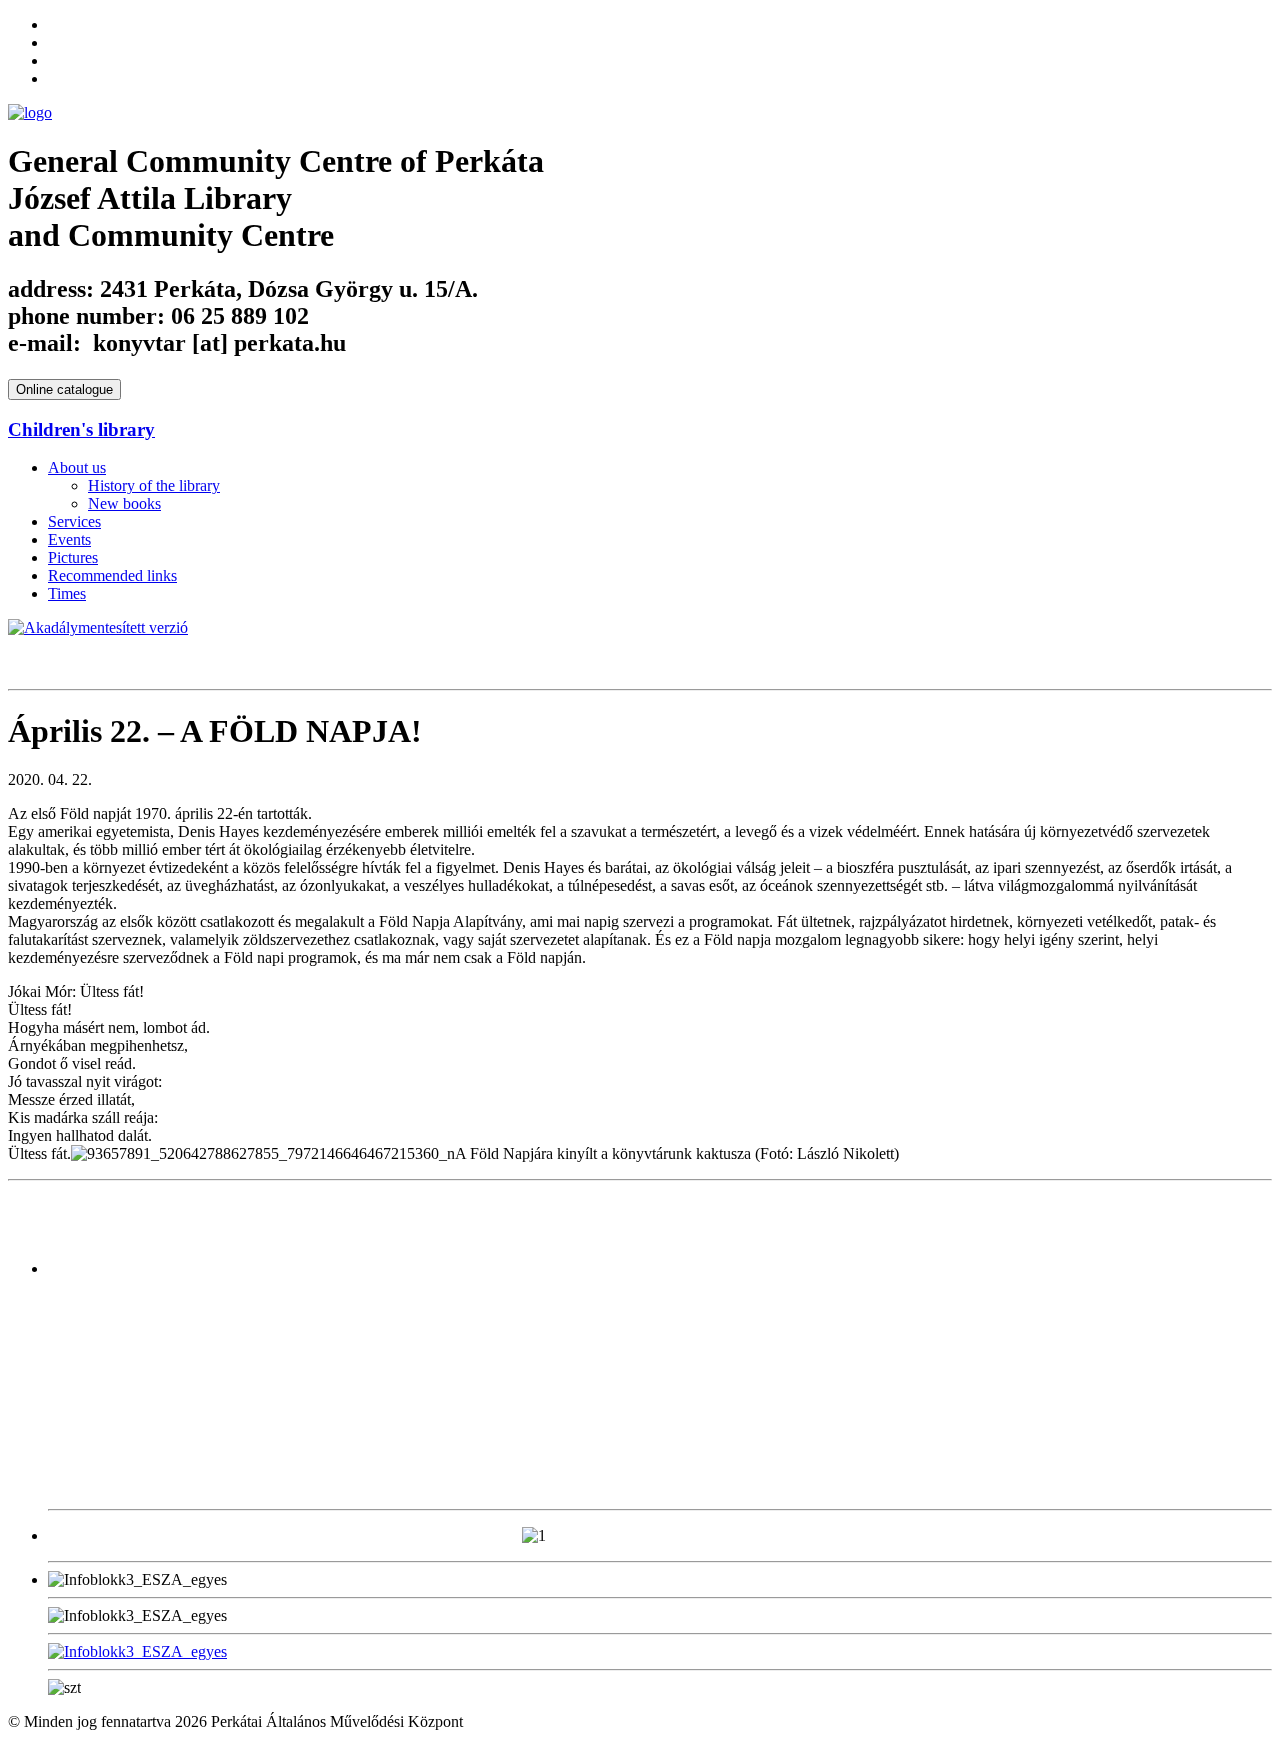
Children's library (81, 429)
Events (69, 539)
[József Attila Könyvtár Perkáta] (30, 112)
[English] (57, 22)
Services (74, 521)
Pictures (73, 557)
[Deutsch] (57, 76)
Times (67, 593)
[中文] (57, 40)
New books (124, 503)
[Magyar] (57, 58)
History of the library (154, 485)
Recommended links (112, 575)
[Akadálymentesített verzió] (98, 627)
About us (77, 467)
